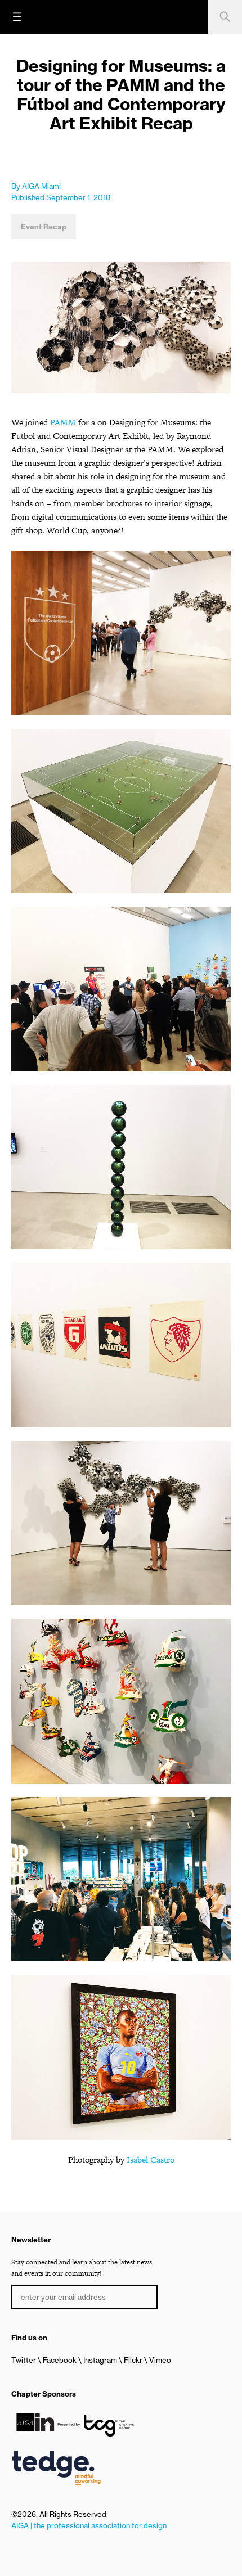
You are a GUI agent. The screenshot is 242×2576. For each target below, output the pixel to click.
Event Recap (44, 227)
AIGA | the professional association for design (89, 2525)
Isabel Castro (151, 2160)
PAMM (63, 422)
